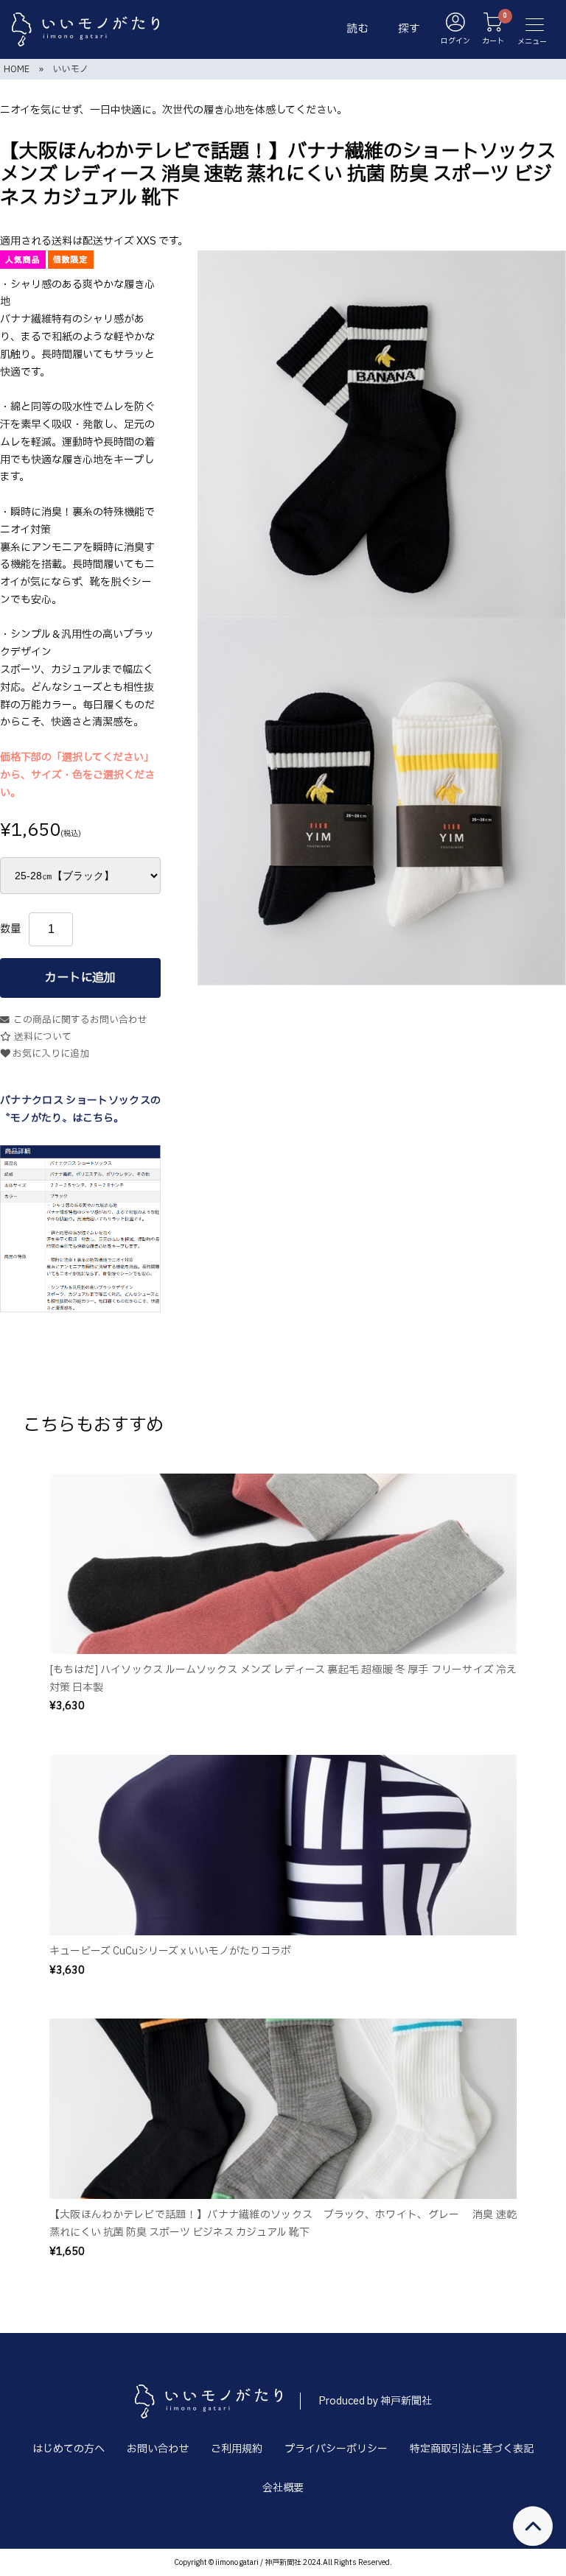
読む (357, 29)
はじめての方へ (69, 2449)
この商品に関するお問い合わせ (80, 1020)
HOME (17, 69)
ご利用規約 (237, 2449)
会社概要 (283, 2488)
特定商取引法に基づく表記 (472, 2449)
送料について (43, 1037)
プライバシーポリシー (336, 2449)
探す (409, 29)
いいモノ (71, 69)
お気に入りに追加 (50, 1054)
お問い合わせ (158, 2449)
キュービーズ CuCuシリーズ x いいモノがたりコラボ (170, 1951)
